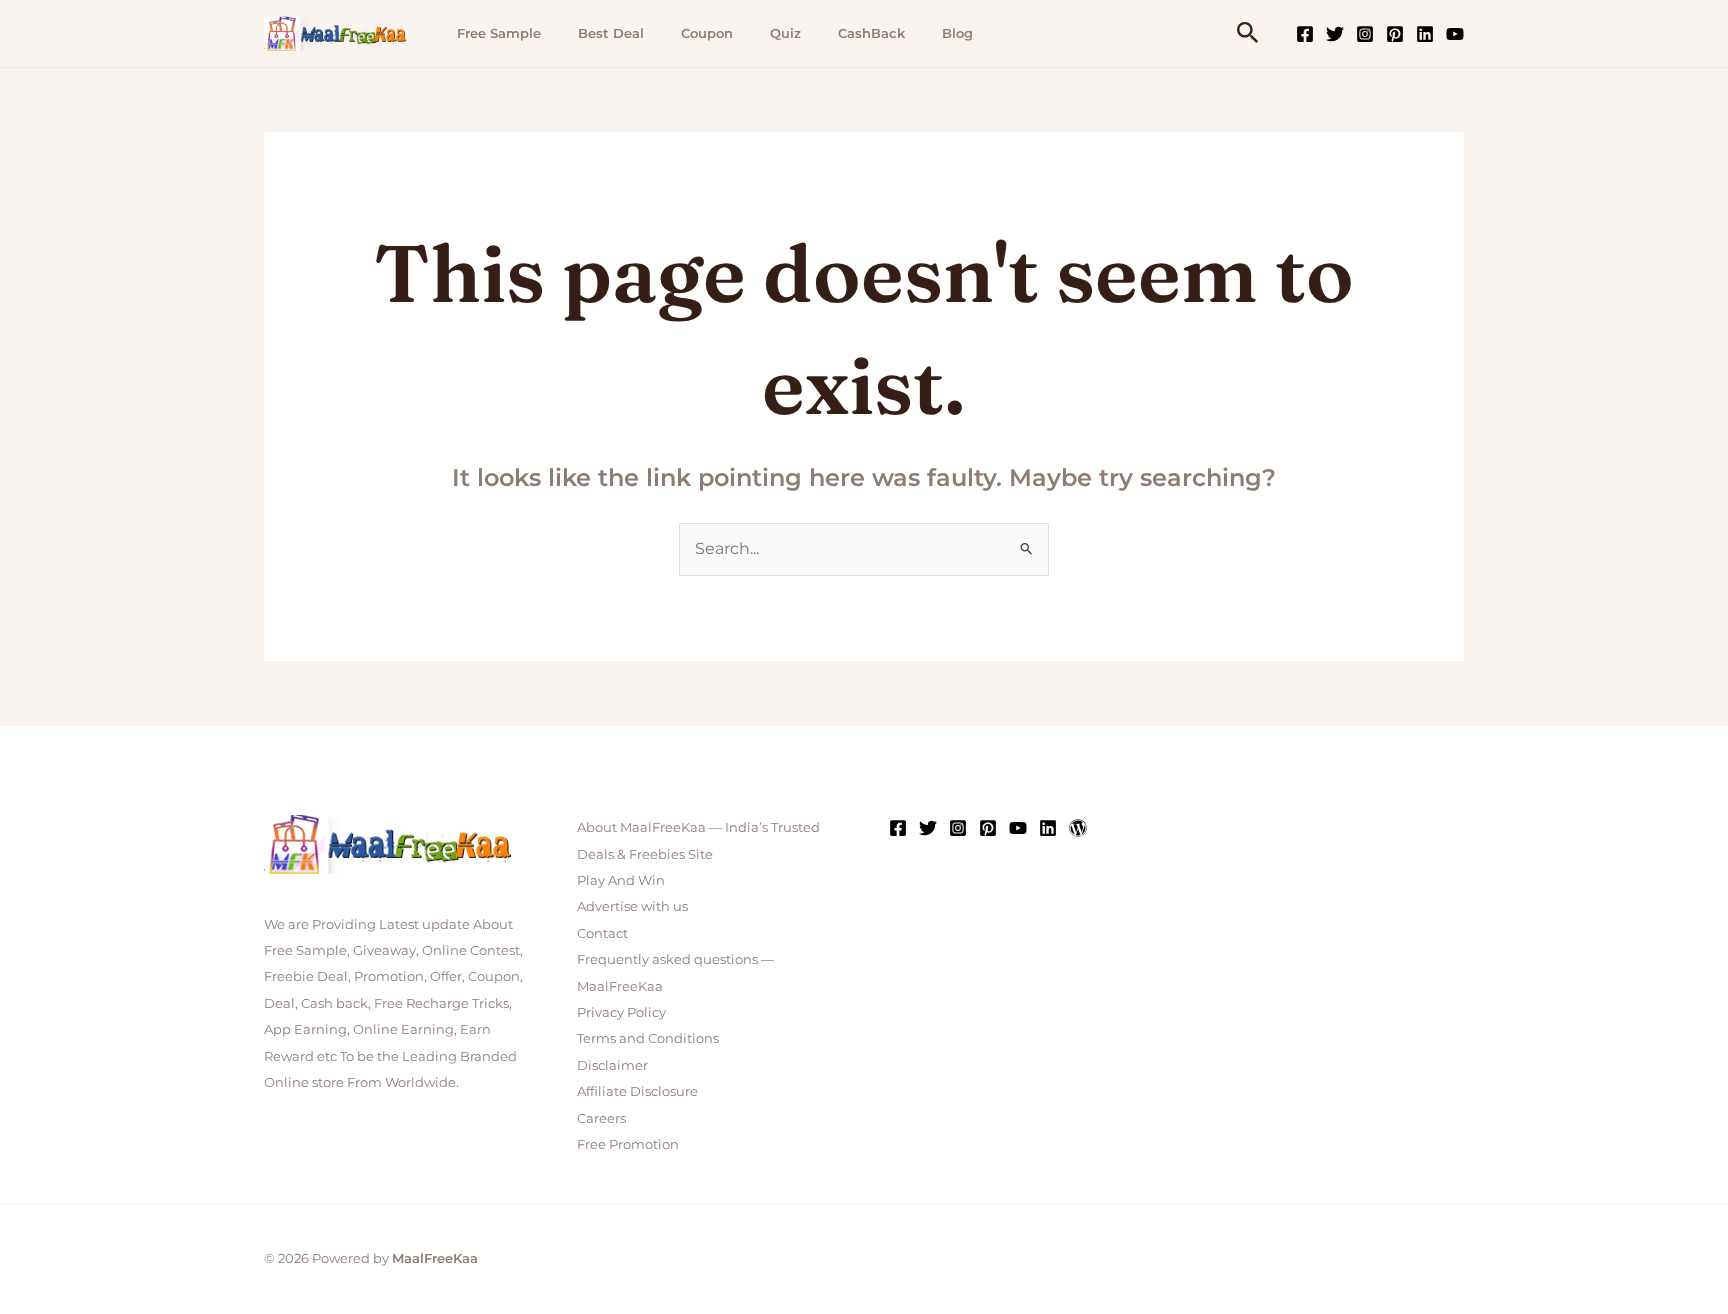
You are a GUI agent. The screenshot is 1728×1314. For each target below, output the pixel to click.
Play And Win (621, 880)
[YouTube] (1455, 34)
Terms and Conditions (648, 1038)
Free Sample (499, 33)
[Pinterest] (1395, 34)
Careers (601, 1118)
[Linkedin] (1425, 34)
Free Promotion (628, 1144)
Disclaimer (612, 1065)
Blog (957, 33)
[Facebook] (1305, 34)
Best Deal (611, 33)
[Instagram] (1365, 34)
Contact (602, 933)
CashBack (871, 33)
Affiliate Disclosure (637, 1091)
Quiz (785, 33)
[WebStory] (1078, 828)
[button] (1248, 33)
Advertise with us (632, 906)
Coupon (707, 33)
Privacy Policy (621, 1012)
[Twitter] (1335, 34)
